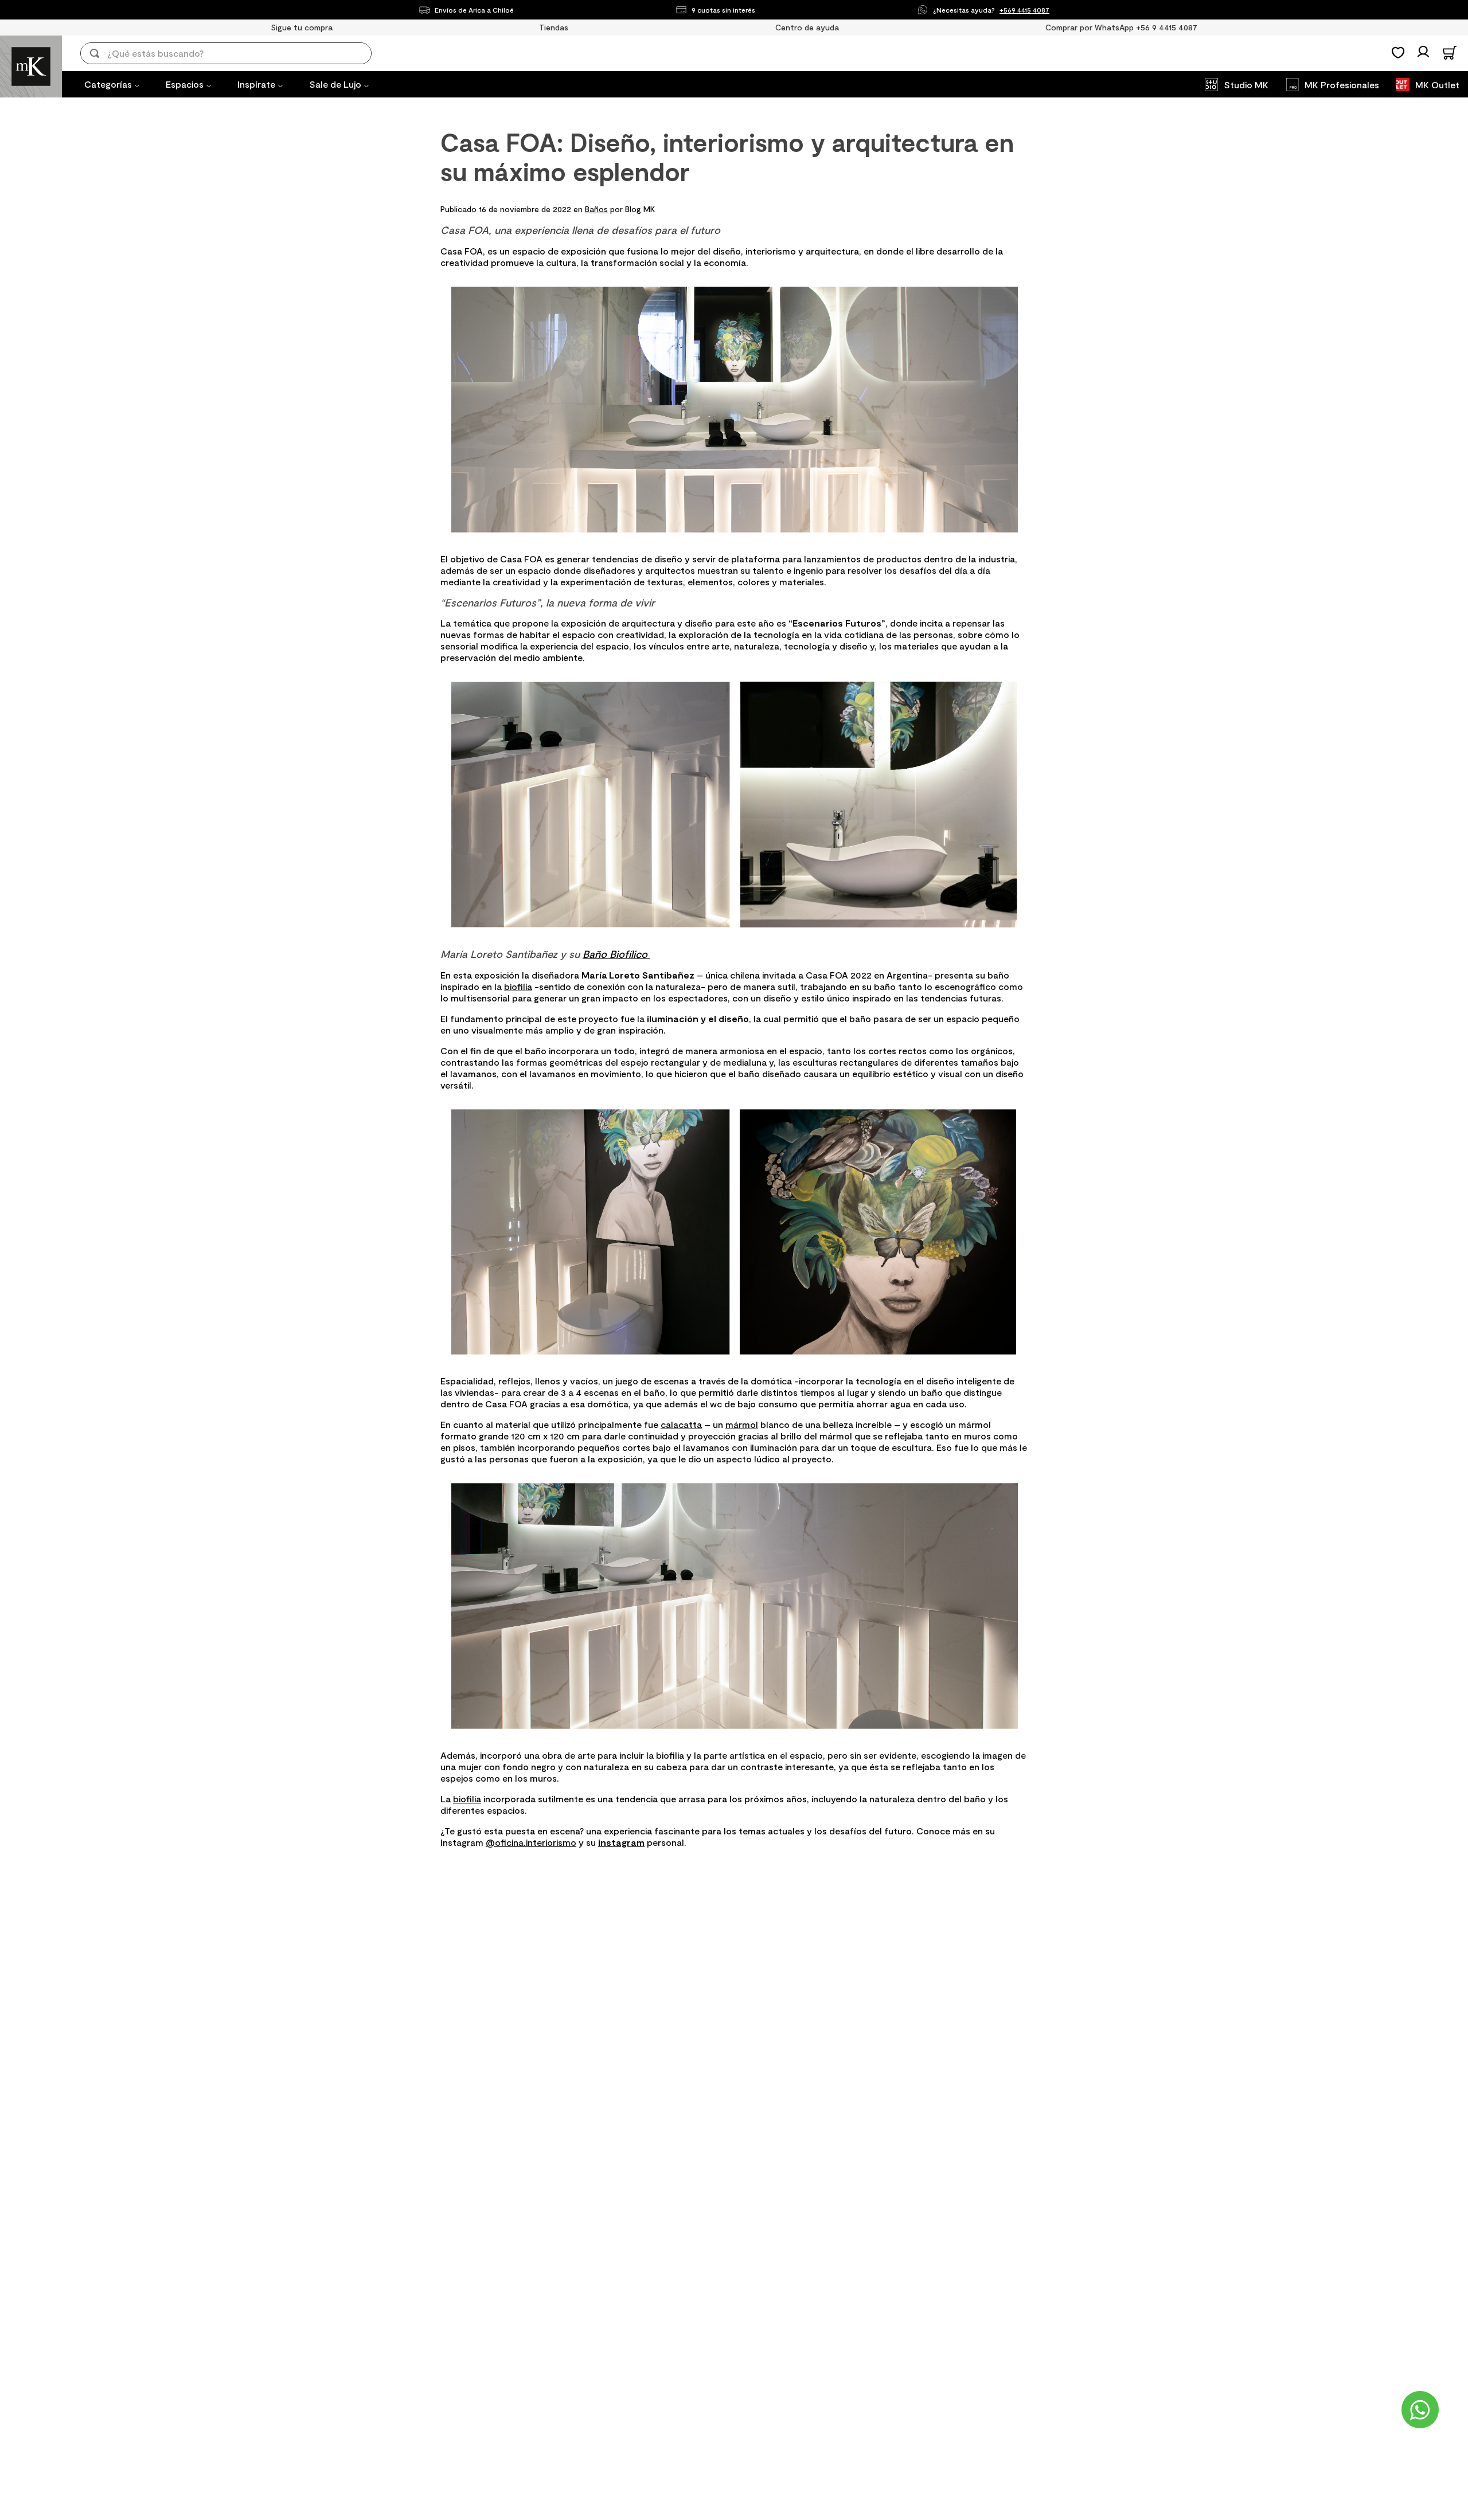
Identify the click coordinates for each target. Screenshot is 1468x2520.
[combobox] (234, 53)
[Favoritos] (1398, 53)
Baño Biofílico (616, 954)
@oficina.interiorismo (531, 1842)
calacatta (681, 1424)
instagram (621, 1842)
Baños (596, 209)
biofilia (518, 986)
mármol (742, 1424)
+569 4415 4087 (1024, 10)
